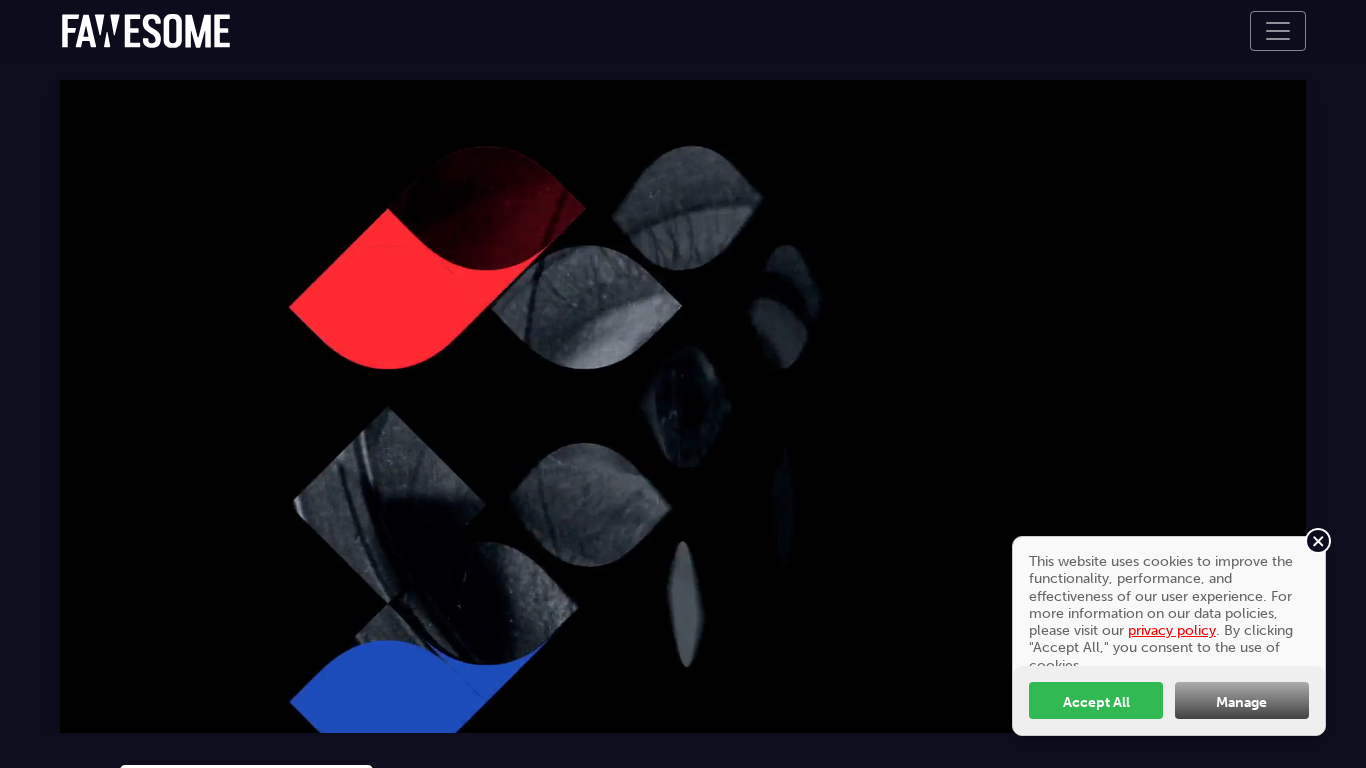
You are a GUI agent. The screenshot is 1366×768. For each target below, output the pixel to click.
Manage (1241, 702)
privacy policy (1172, 630)
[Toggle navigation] (1278, 31)
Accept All (1096, 702)
